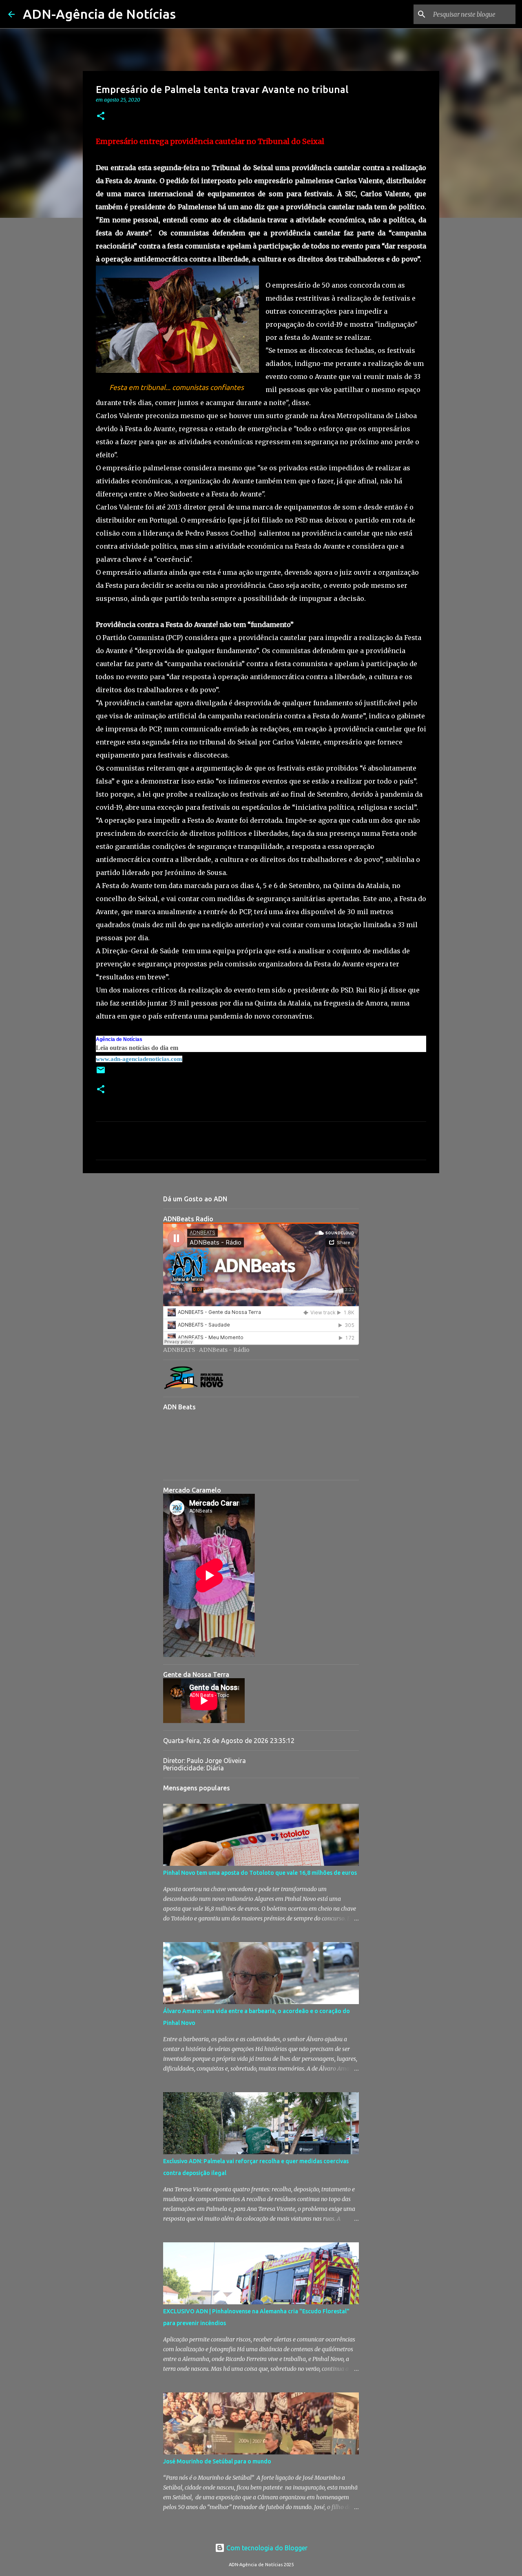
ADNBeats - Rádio (224, 1350)
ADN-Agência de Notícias (99, 14)
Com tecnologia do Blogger (266, 2548)
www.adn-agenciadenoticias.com (139, 1059)
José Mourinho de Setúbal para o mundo (217, 2461)
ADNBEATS (179, 1350)
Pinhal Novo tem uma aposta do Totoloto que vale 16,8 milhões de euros (260, 1873)
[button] (101, 116)
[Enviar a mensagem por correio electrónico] (101, 1073)
